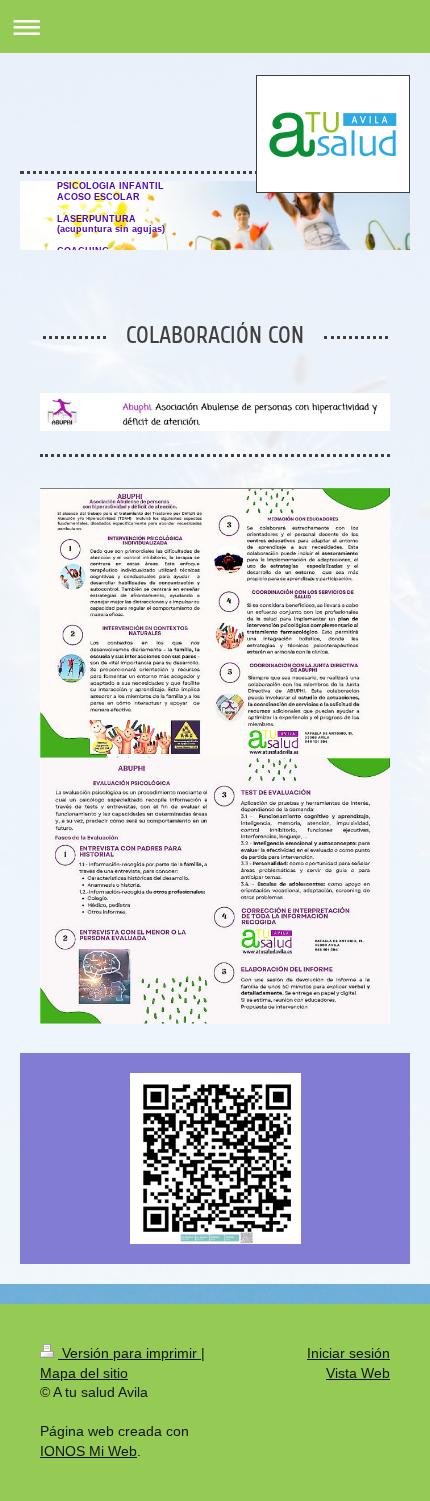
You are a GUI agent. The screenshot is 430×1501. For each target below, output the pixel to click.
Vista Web (358, 1373)
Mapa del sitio (84, 1373)
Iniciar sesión (348, 1353)
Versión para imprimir (129, 1353)
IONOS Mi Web (88, 1451)
